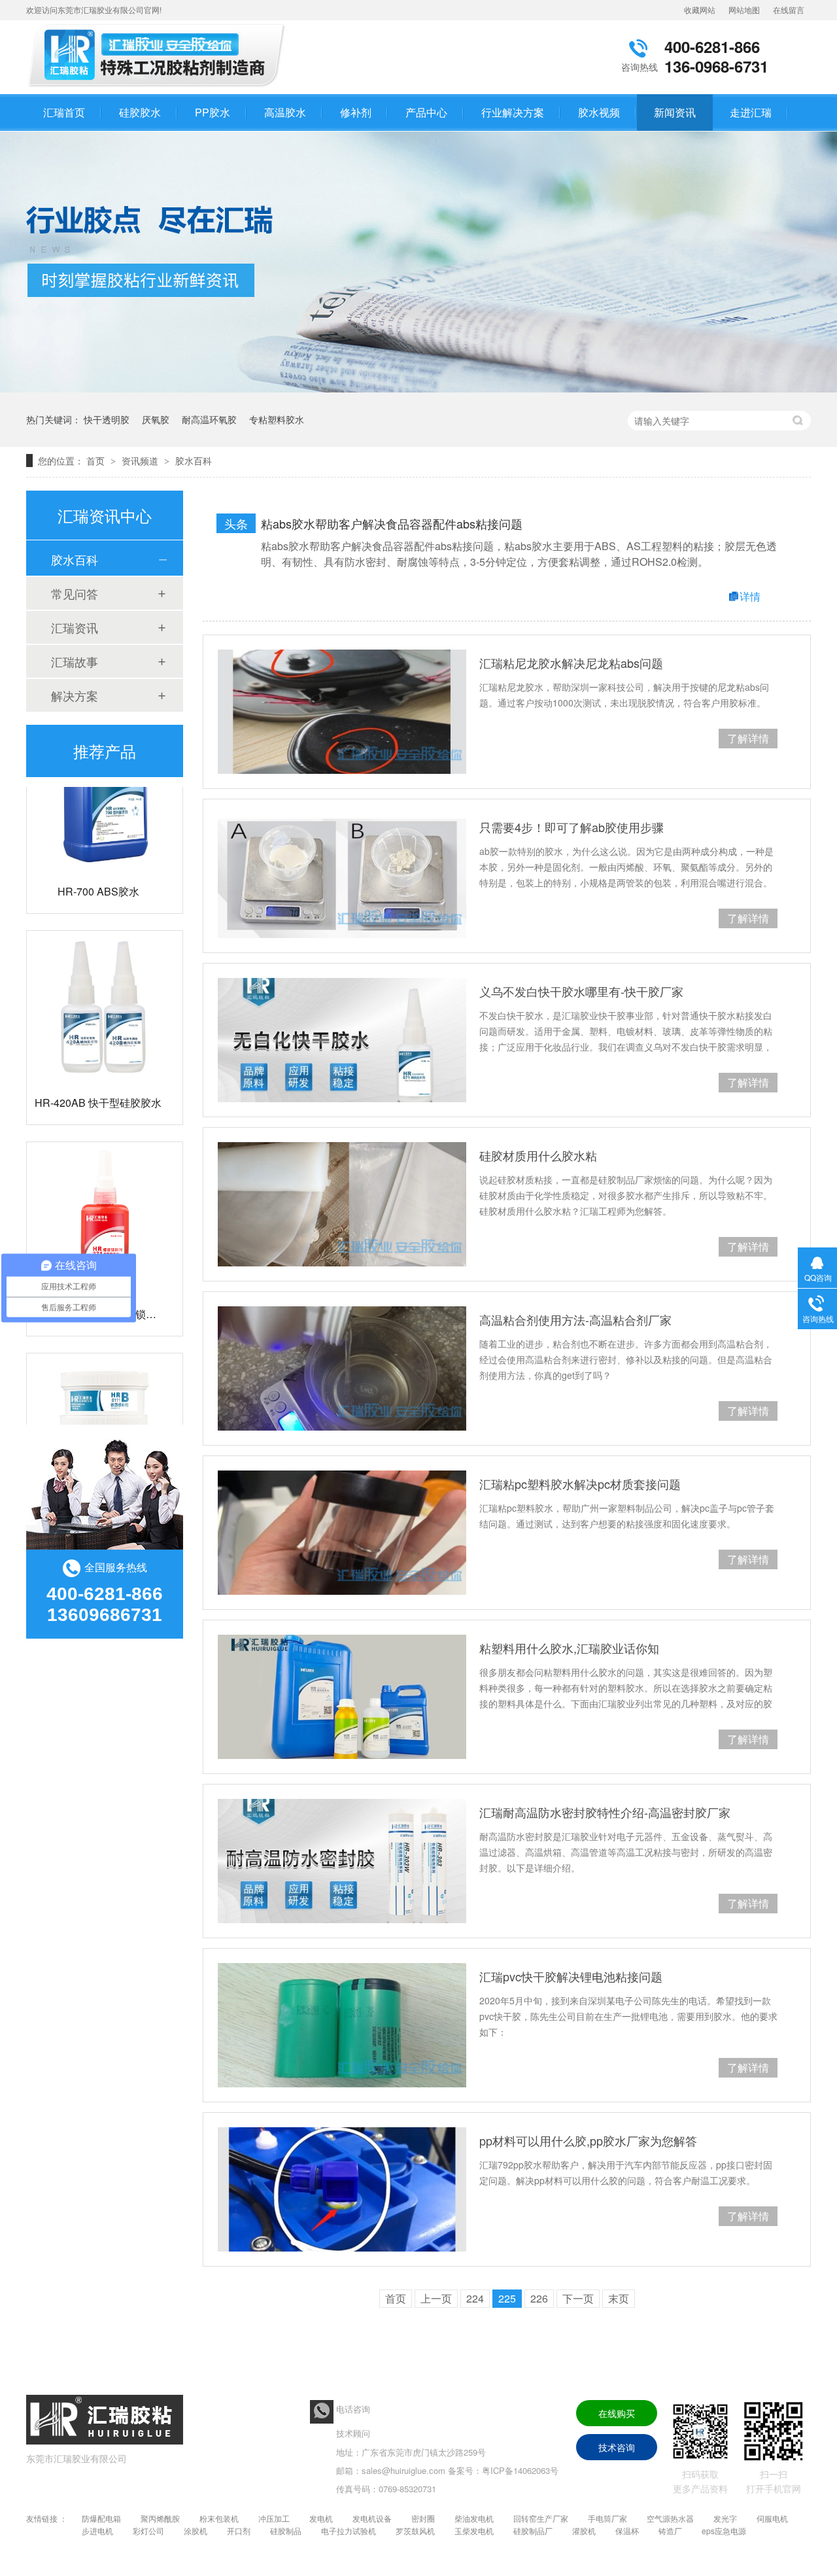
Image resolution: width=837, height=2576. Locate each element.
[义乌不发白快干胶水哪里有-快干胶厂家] (342, 1040)
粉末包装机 (219, 2518)
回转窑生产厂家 (541, 2518)
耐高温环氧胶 (209, 419)
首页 (97, 461)
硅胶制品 (286, 2531)
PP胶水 (213, 112)
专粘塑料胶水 (277, 419)
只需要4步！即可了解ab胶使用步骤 (572, 827)
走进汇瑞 (751, 112)
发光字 (725, 2518)
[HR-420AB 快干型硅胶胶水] (105, 983)
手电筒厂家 (607, 2518)
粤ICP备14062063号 (520, 2470)
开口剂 (239, 2531)
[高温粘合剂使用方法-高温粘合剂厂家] (342, 1368)
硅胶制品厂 (533, 2531)
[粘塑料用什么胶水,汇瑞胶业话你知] (342, 1697)
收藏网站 (700, 9)
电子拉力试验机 (349, 2531)
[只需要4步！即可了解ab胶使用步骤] (342, 876)
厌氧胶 (156, 419)
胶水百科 (194, 461)
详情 (750, 596)
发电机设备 (372, 2518)
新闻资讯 (675, 112)
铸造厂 (670, 2531)
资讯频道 (141, 461)
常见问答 (75, 593)
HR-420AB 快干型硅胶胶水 (98, 1076)
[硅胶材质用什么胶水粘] (342, 1204)
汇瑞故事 (75, 661)
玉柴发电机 (474, 2531)
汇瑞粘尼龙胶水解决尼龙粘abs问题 (571, 663)
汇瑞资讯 (75, 627)
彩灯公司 (148, 2531)
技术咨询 (617, 2447)
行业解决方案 (513, 112)
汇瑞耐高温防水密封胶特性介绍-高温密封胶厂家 (605, 1812)
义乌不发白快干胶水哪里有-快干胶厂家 (581, 991)
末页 (619, 2298)
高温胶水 (285, 112)
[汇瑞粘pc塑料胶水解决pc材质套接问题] (342, 1533)
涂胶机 (196, 2531)
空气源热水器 (670, 2518)
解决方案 (75, 695)
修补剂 (356, 112)
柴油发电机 (474, 2518)
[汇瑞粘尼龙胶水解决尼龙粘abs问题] (342, 712)
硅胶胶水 (140, 112)
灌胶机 (584, 2531)
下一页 (578, 2298)
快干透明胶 (107, 419)
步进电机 (97, 2531)
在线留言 (789, 9)
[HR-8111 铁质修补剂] (105, 1405)
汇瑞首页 (64, 112)
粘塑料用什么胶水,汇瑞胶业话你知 (569, 1648)
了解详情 (748, 738)
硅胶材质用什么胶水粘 (538, 1155)
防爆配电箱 (101, 2518)
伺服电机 (772, 2518)
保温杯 (627, 2531)
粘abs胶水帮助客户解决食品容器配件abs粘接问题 (392, 523)
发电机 (321, 2518)
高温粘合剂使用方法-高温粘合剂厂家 (575, 1319)
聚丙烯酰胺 (160, 2518)
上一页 (436, 2298)
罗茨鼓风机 (415, 2531)
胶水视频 (599, 112)
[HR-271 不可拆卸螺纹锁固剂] (105, 1194)
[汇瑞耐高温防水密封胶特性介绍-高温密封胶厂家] (342, 1861)
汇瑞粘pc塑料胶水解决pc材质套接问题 (580, 1484)
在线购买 (617, 2413)
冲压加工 (274, 2518)
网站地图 (744, 9)
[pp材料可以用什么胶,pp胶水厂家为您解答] (342, 2189)
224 (475, 2298)
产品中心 (426, 112)
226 (539, 2298)
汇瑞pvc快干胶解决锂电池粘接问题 (571, 1976)
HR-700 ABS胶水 (98, 865)
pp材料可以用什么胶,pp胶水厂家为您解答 (588, 2140)
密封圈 (423, 2518)
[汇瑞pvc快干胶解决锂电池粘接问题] (342, 2025)
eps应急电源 (724, 2531)
